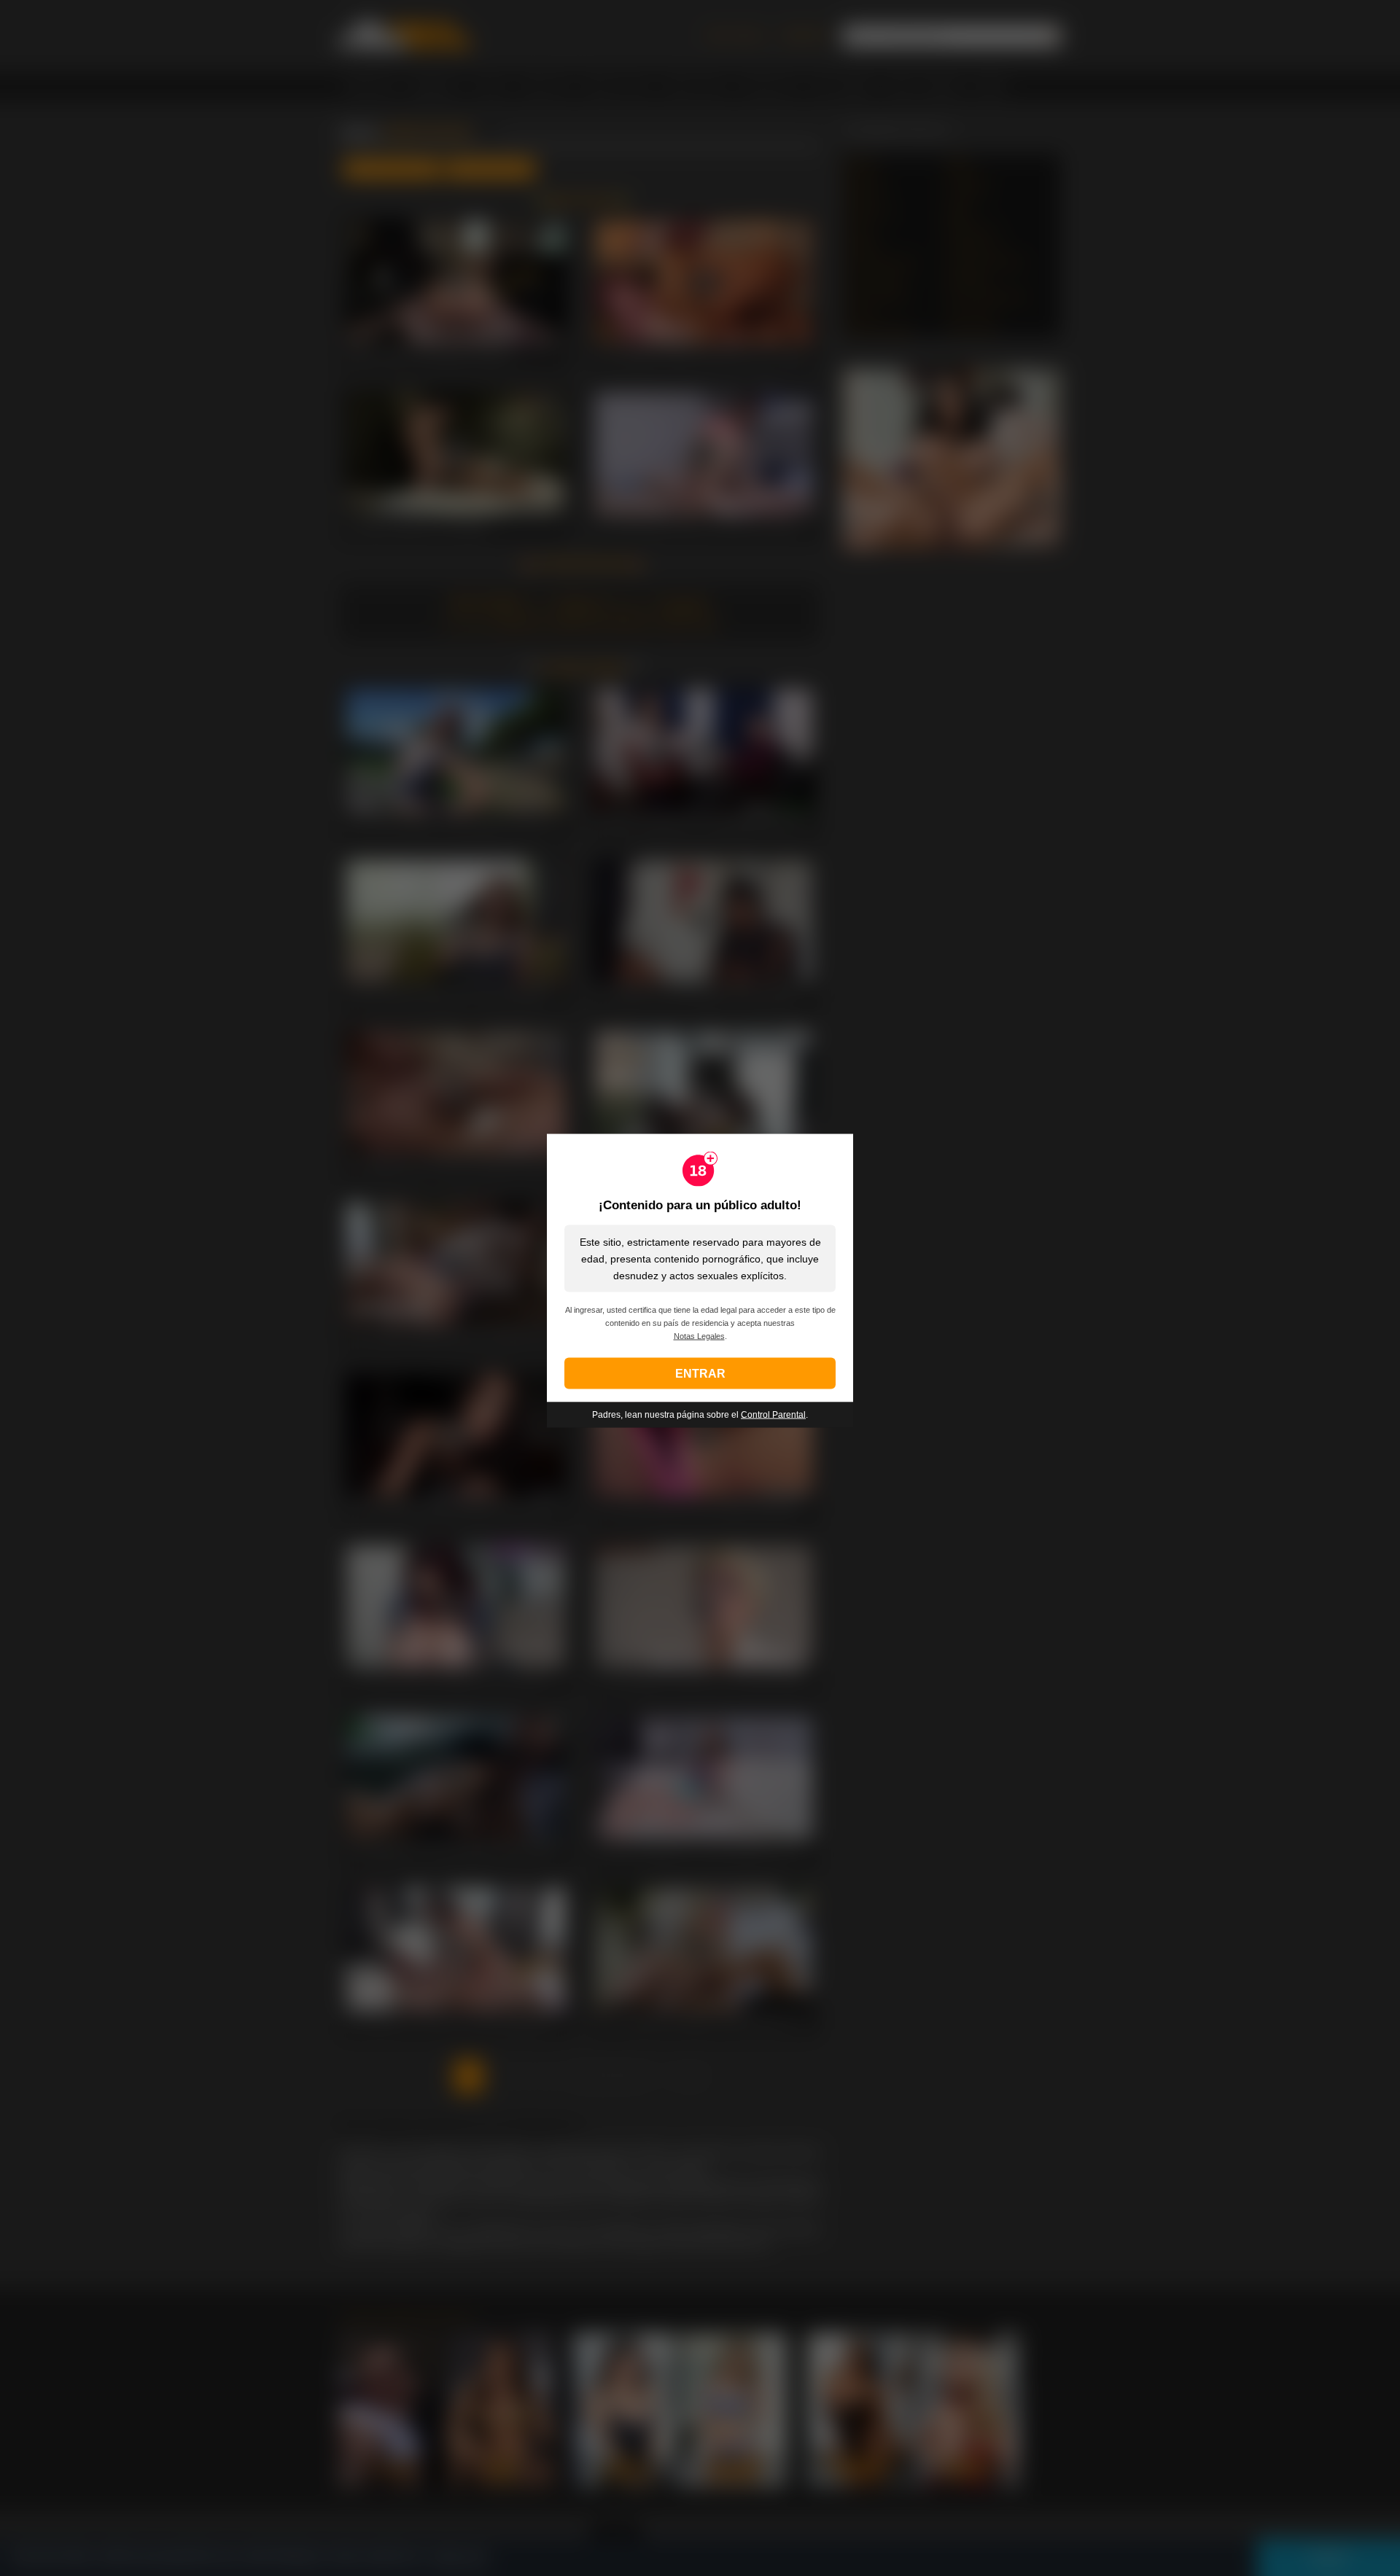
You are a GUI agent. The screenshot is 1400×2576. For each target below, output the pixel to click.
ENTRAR (700, 1373)
